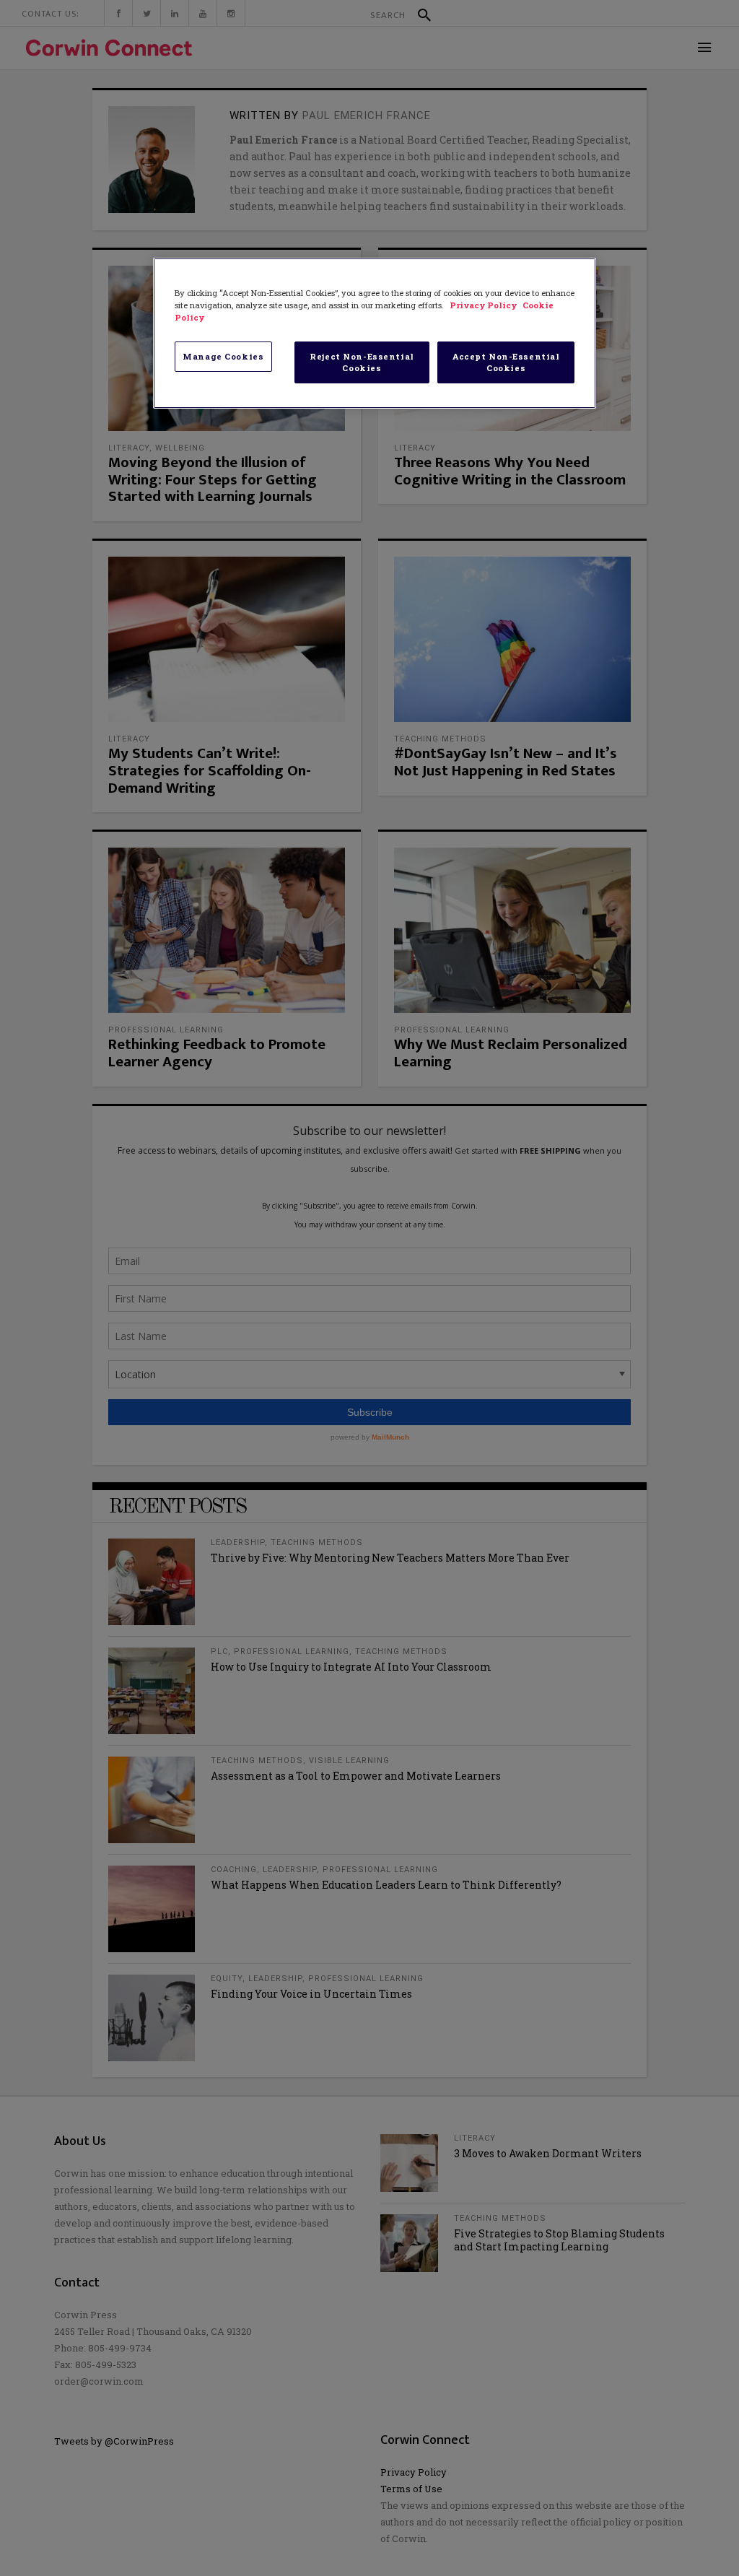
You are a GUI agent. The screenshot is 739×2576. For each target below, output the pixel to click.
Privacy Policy (484, 305)
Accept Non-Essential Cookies (506, 362)
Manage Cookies (223, 356)
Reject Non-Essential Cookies (362, 362)
